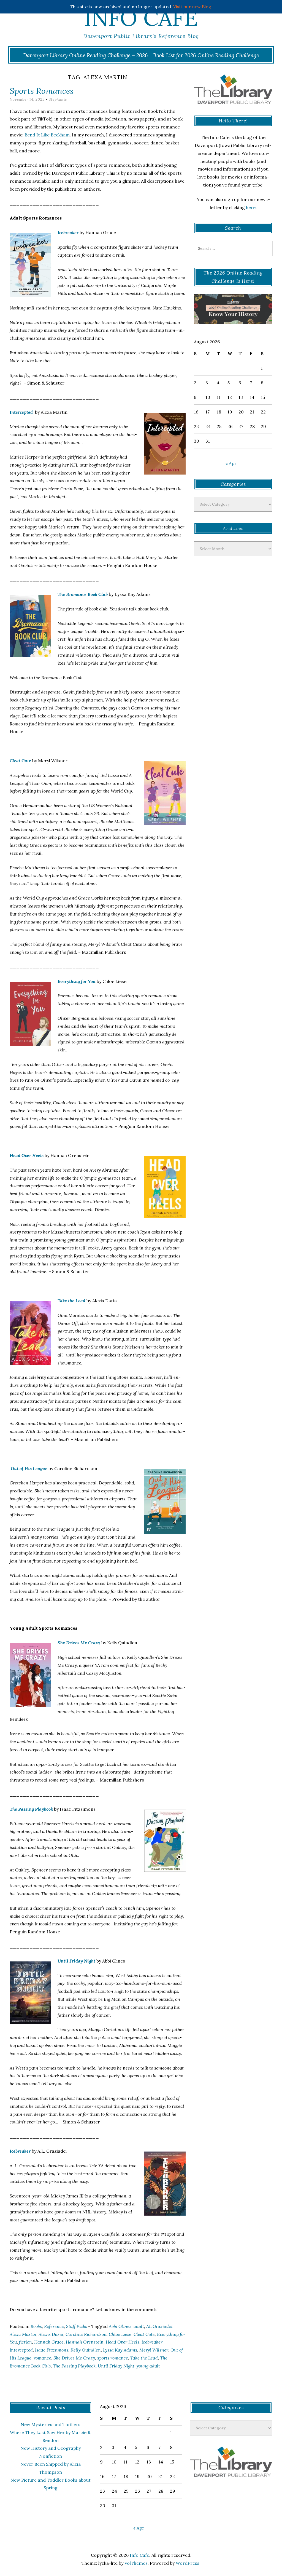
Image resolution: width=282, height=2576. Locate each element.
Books (36, 2326)
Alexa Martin (23, 2334)
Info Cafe (141, 18)
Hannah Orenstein (85, 2342)
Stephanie (58, 99)
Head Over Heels (27, 1155)
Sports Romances (42, 91)
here (251, 207)
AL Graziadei (159, 2326)
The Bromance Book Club (83, 594)
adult (139, 2326)
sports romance (113, 2358)
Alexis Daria (51, 2334)
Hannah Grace (49, 2342)
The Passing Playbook (31, 1809)
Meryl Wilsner (154, 2350)
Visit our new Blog (192, 7)
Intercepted (22, 412)
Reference (54, 2326)
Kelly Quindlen (86, 2350)
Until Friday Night (76, 1961)
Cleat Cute (20, 761)
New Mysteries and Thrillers (51, 2424)
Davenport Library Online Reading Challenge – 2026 (86, 55)
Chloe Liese (120, 2334)
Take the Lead (71, 1301)
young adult (148, 2366)
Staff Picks (77, 2326)
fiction (25, 2342)
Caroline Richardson (86, 2334)
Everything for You (77, 981)
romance (42, 2358)
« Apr (231, 463)
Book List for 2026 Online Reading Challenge (206, 55)
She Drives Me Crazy (79, 1643)
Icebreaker (68, 232)
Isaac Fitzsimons (52, 2350)
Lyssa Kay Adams (120, 2350)
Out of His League (29, 1468)
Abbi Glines (120, 2326)
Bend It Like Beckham (47, 135)
